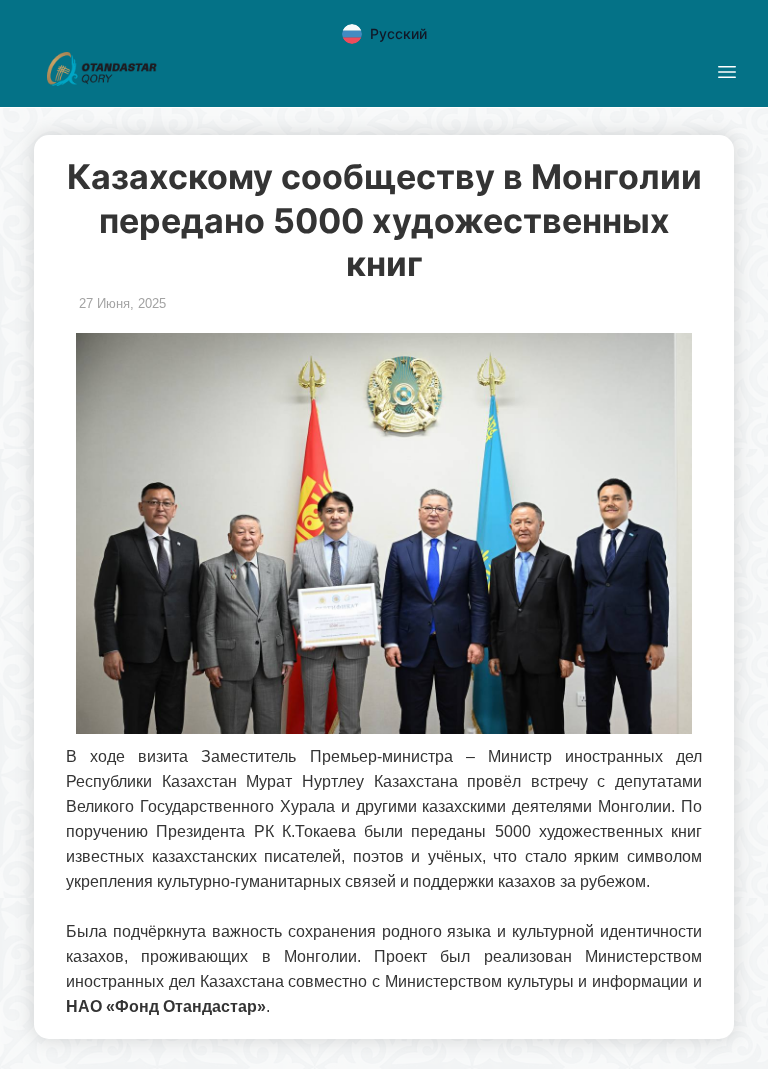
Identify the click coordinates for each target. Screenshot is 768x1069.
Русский (398, 33)
